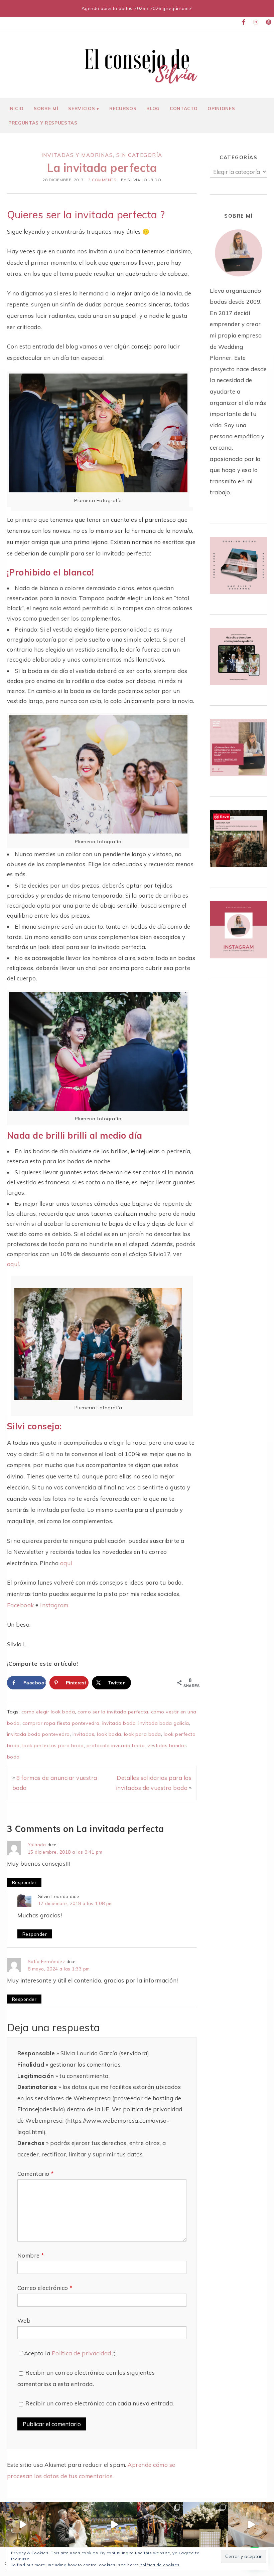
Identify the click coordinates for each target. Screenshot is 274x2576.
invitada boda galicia (164, 1723)
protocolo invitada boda (116, 1745)
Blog (153, 108)
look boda (109, 1734)
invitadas (84, 1734)
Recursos (123, 108)
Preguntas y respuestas (43, 123)
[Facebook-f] (244, 22)
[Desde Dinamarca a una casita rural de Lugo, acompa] (114, 2525)
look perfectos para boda (53, 1745)
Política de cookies (160, 2565)
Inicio (16, 108)
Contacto (184, 108)
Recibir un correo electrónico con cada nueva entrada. (100, 2403)
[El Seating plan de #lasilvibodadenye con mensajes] (206, 2525)
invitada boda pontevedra (38, 1734)
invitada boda (119, 1723)
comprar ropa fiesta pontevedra (61, 1723)
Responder (24, 1882)
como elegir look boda (48, 1712)
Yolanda (37, 1844)
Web (24, 2320)
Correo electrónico (45, 2288)
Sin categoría (139, 155)
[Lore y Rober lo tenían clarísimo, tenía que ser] (69, 2525)
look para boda (143, 1734)
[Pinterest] (269, 22)
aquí (66, 1563)
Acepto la (70, 2353)
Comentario (36, 2174)
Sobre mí (46, 108)
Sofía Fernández (46, 1961)
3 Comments (102, 180)
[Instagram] (256, 22)
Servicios (82, 108)
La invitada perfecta (102, 168)
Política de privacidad (82, 2353)
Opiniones (221, 108)
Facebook (21, 1605)
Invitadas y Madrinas (77, 155)
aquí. (14, 1264)
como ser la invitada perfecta (113, 1712)
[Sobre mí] (238, 279)
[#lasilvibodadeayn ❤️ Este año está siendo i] (23, 2525)
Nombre (31, 2255)
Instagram (54, 1605)
